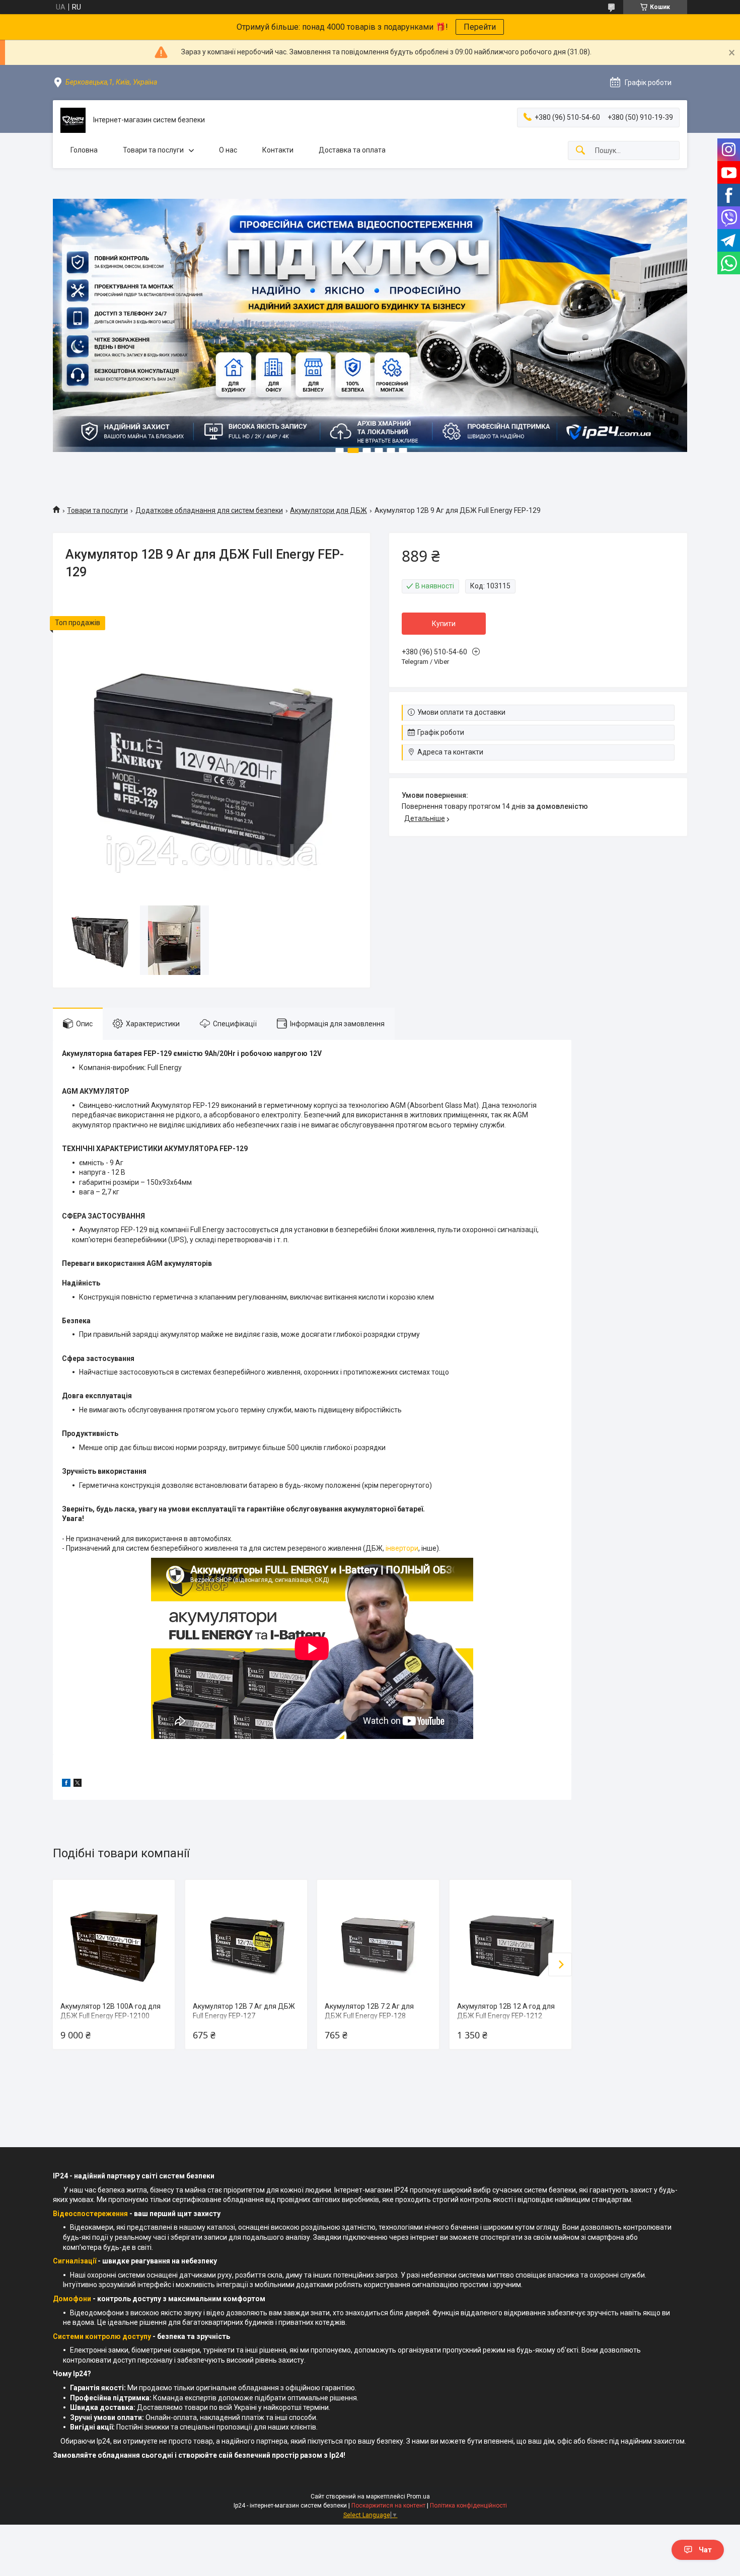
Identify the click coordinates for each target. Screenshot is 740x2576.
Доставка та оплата (352, 150)
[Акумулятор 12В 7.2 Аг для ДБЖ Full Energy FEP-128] (378, 1941)
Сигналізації (75, 2261)
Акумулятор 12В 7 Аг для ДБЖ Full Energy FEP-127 (244, 2011)
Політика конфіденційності (468, 2506)
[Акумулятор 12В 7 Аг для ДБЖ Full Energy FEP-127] (246, 1941)
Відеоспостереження (90, 2214)
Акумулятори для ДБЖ (328, 510)
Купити (444, 624)
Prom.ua (418, 2496)
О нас (228, 150)
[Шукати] (580, 151)
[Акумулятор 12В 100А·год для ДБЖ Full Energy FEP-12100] (114, 1941)
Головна (84, 150)
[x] (78, 1784)
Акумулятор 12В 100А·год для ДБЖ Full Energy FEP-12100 (110, 2011)
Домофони (72, 2299)
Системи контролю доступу (102, 2336)
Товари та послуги (153, 150)
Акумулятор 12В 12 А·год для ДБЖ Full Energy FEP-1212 (506, 2011)
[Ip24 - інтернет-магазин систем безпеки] (73, 120)
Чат (705, 2550)
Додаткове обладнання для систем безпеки (209, 510)
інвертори (402, 1548)
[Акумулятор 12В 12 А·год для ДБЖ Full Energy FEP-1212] (510, 1941)
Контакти (278, 150)
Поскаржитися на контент (388, 2506)
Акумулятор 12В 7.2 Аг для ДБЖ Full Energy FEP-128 (369, 2011)
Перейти (480, 27)
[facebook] (66, 1784)
